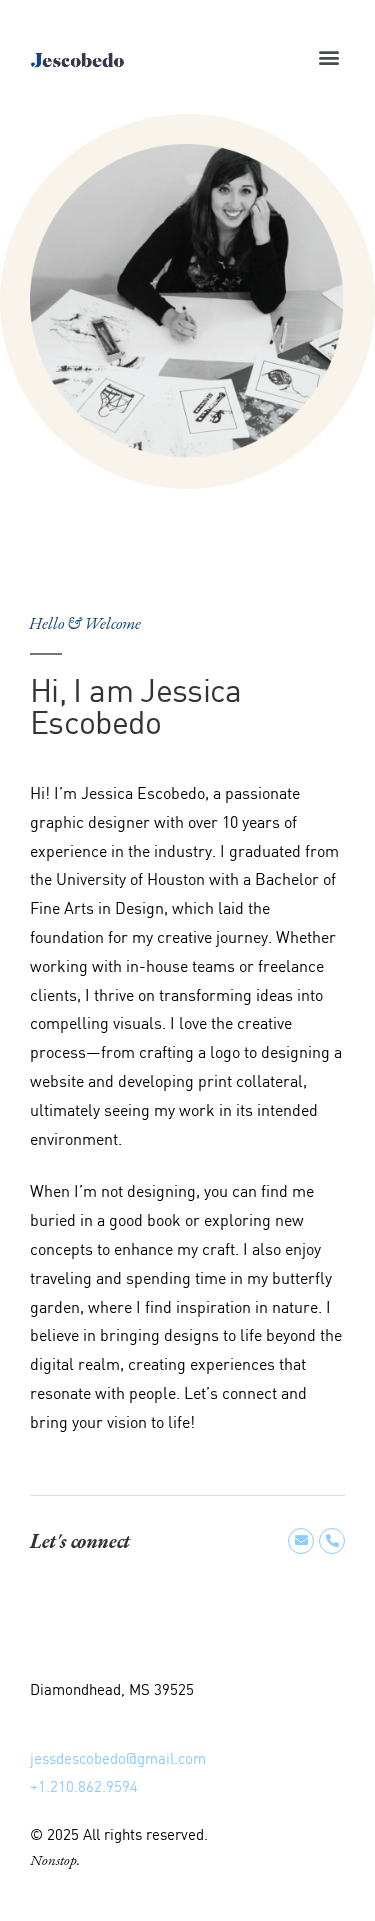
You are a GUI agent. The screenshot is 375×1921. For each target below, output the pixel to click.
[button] (328, 57)
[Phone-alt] (332, 1541)
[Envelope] (301, 1541)
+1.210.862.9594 (84, 1788)
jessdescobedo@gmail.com (118, 1760)
